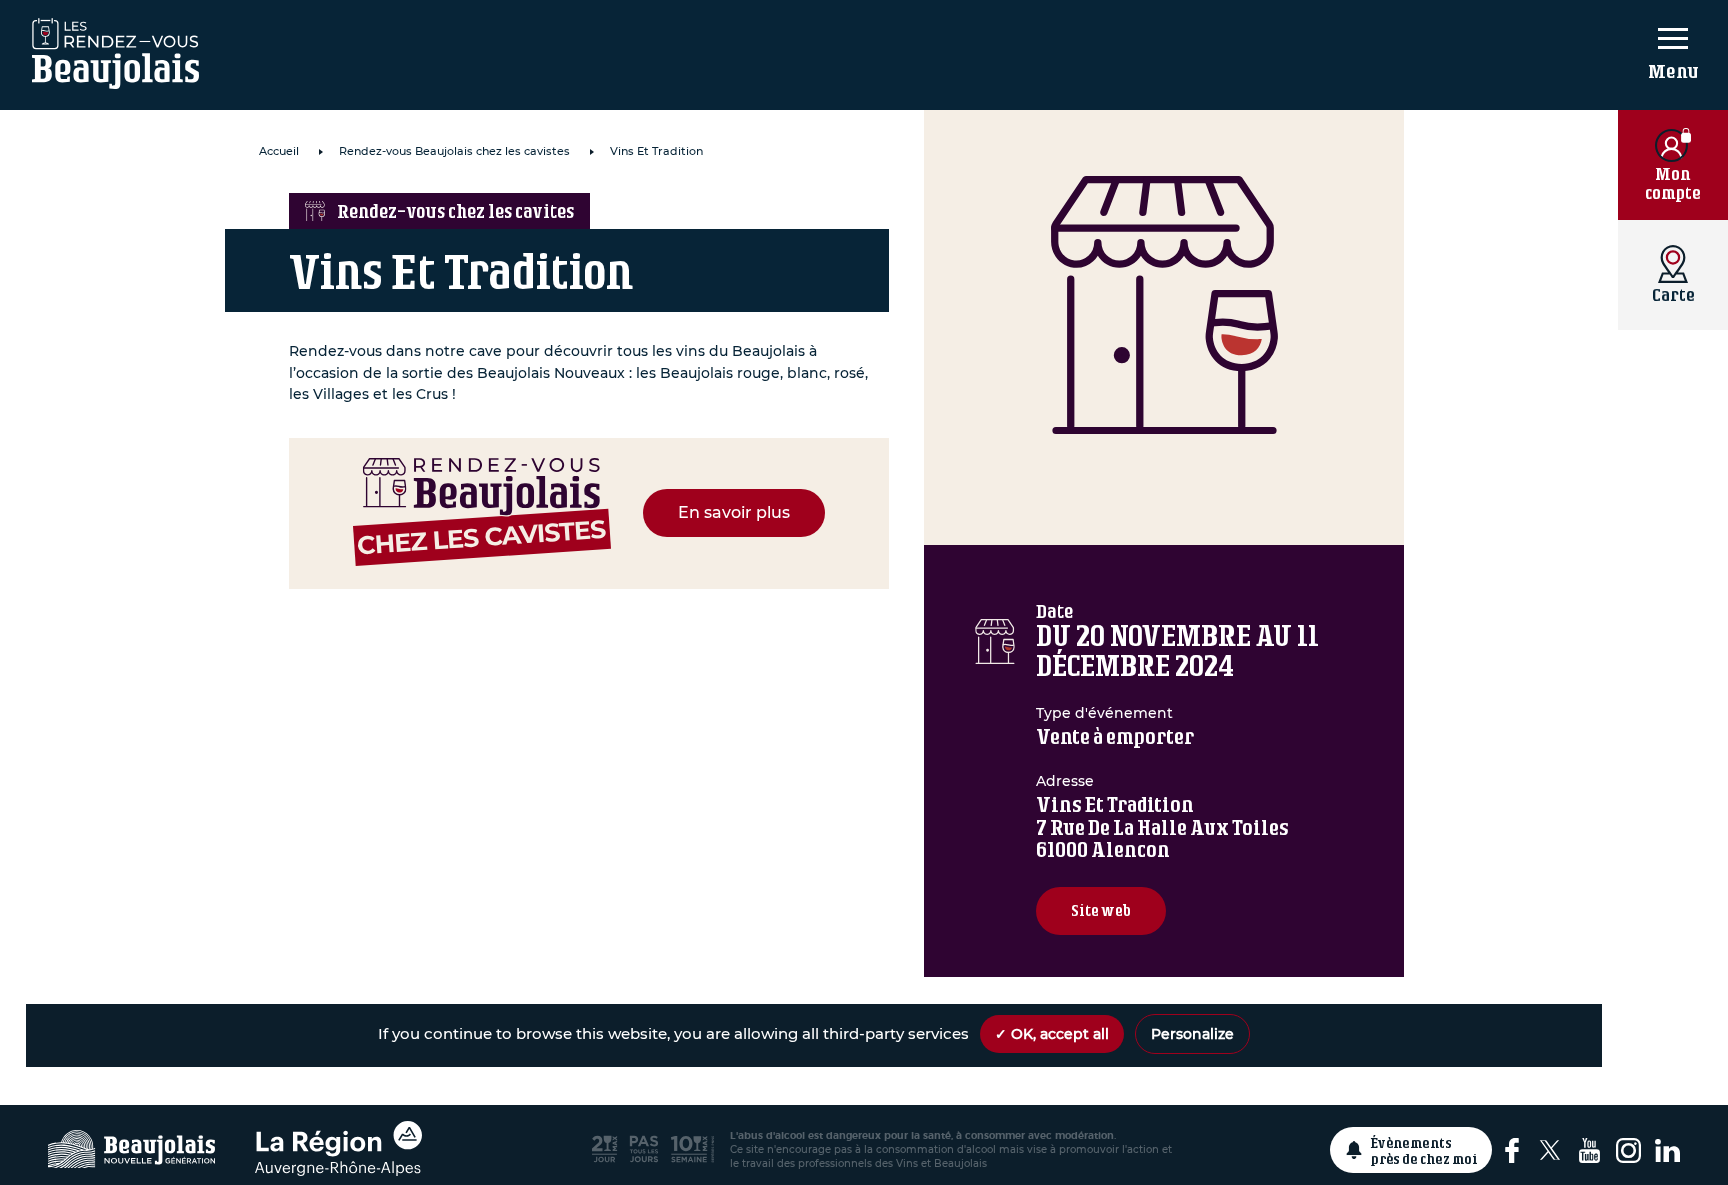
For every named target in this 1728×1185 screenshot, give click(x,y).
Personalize (1192, 1034)
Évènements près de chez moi (1424, 1150)
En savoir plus (734, 512)
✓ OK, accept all (1052, 1034)
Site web (1101, 910)
